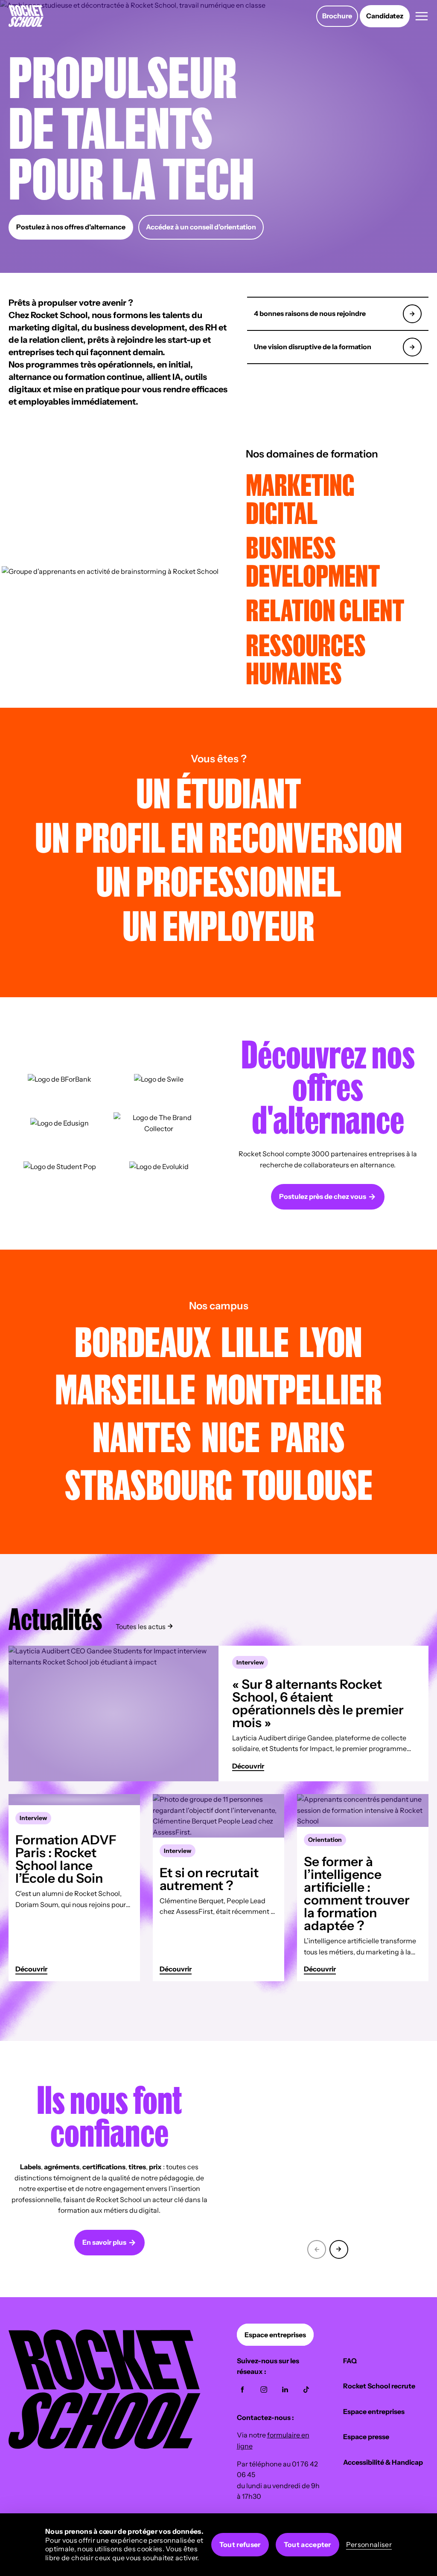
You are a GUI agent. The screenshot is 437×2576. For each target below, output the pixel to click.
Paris (307, 1436)
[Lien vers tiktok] (306, 2390)
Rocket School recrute (379, 2386)
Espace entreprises (275, 2335)
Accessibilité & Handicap (383, 2462)
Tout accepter (307, 2544)
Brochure (337, 16)
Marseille (125, 1388)
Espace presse (366, 2437)
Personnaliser (369, 2544)
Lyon (331, 1341)
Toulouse (307, 1484)
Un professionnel (218, 881)
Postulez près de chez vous (323, 1196)
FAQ (350, 2361)
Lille (255, 1341)
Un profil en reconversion (219, 837)
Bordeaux (143, 1341)
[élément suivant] (339, 2248)
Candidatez (385, 16)
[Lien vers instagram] (264, 2390)
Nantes (142, 1436)
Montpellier (294, 1388)
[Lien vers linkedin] (285, 2390)
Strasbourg (149, 1484)
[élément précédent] (317, 2248)
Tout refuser (240, 2544)
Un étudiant (218, 792)
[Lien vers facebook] (242, 2390)
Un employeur (218, 925)
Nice (231, 1436)
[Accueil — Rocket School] (26, 16)
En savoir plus (104, 2242)
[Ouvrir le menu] (422, 16)
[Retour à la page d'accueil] (105, 2446)
